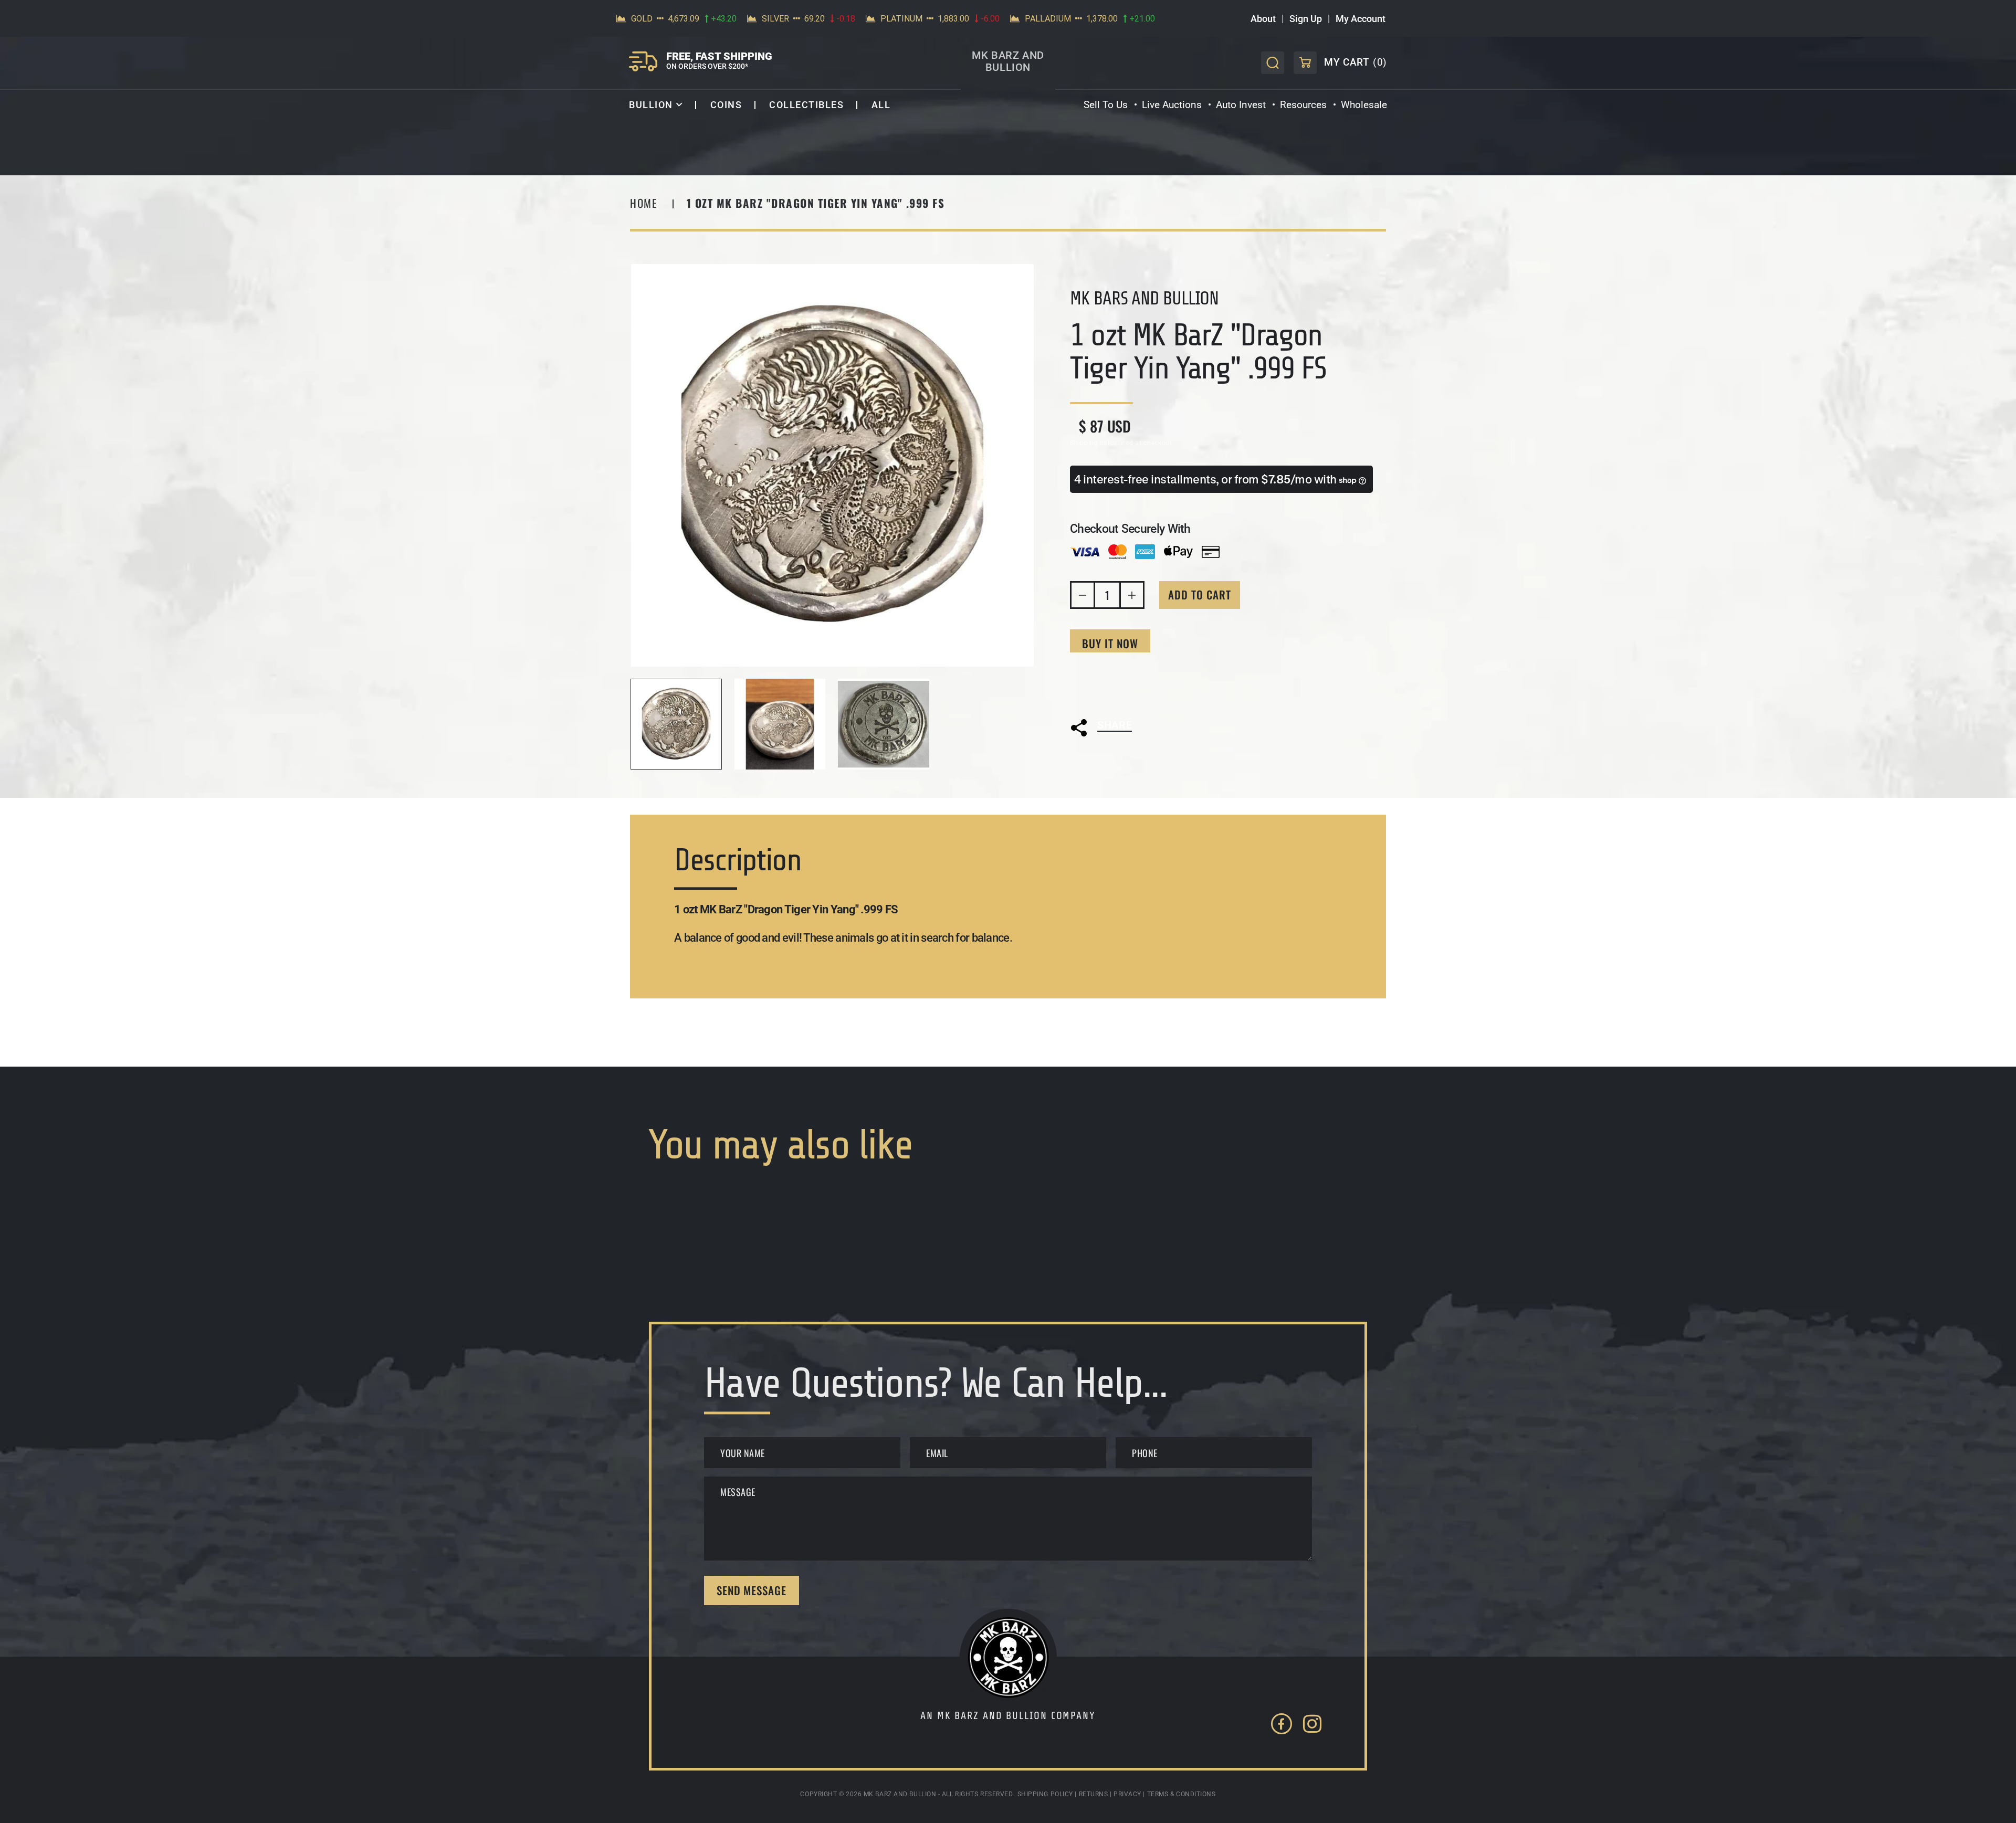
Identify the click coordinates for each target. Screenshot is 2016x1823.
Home (644, 203)
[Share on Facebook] (1123, 751)
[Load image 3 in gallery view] (884, 724)
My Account (1361, 19)
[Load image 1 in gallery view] (676, 724)
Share (1115, 725)
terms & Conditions (1182, 1794)
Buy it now (1110, 644)
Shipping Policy (1045, 1794)
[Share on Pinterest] (1180, 751)
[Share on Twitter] (1095, 751)
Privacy (1127, 1794)
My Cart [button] (1340, 65)
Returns (1094, 1794)
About (1263, 19)
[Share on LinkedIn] (1151, 751)
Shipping (1084, 443)
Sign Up (1306, 19)
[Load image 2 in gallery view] (780, 724)
